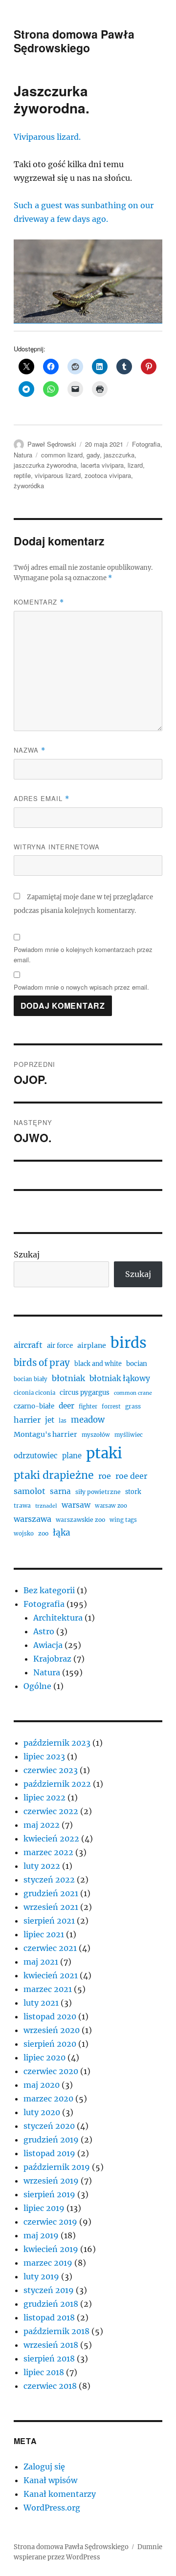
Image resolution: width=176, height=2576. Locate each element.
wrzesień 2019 (51, 2181)
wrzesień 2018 (51, 2345)
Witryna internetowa (57, 847)
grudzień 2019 (51, 2140)
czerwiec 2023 (51, 1770)
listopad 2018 (49, 2317)
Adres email (42, 798)
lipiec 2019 (44, 2208)
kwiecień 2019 (51, 2249)
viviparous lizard (58, 475)
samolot (30, 1491)
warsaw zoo (111, 1506)
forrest (111, 1407)
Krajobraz (52, 1659)
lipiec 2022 (44, 1797)
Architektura (58, 1618)
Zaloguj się (44, 2467)
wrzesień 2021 (51, 1907)
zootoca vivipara (108, 475)
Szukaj (27, 1255)
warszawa (33, 1519)
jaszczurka (119, 455)
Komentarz (39, 602)
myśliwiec (129, 1435)
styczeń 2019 (49, 2290)
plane (72, 1456)
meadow (88, 1420)
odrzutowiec (36, 1456)
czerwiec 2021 (50, 1948)
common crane (133, 1393)
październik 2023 (57, 1743)
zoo (43, 1533)
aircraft (28, 1345)
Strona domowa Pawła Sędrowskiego (74, 41)
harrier (27, 1420)
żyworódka (29, 486)
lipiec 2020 (44, 2057)
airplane (92, 1345)
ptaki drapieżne (54, 1475)
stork (133, 1492)
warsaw (76, 1505)
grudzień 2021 (51, 1893)
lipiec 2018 (44, 2372)
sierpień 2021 (49, 1921)
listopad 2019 (49, 2153)
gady (93, 455)
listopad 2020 (50, 2016)
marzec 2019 (48, 2263)
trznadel (46, 1506)
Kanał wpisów (50, 2480)
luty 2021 (41, 2003)
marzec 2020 (48, 2099)
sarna (60, 1491)
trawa (22, 1505)
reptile (22, 475)
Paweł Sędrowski (52, 444)
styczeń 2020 (49, 2126)
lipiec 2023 (44, 1756)
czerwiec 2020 (51, 2071)
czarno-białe (34, 1406)
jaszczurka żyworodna (45, 465)
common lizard (62, 455)
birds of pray (42, 1363)
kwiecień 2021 (51, 1975)
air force (60, 1346)
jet (50, 1420)
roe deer (131, 1476)
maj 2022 (42, 1825)
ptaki (104, 1453)
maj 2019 (41, 2235)
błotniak (68, 1378)
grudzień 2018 (51, 2304)
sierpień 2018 (49, 2359)
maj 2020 (42, 2085)
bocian (137, 1364)
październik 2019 (57, 2167)
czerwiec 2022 (51, 1811)
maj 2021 (41, 1962)
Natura (23, 455)
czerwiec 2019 (50, 2222)
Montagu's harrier (45, 1434)
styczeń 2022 (49, 1880)
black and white (98, 1364)
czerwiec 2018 (50, 2386)
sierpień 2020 (50, 2044)
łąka (62, 1533)
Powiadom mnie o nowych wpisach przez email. (81, 987)
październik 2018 (56, 2331)
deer (66, 1406)
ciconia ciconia (34, 1393)
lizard (135, 465)
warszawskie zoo (80, 1520)
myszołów (96, 1435)
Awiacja (48, 1645)
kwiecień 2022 (51, 1839)
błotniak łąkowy (120, 1378)
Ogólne (37, 1686)
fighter (88, 1407)
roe (105, 1476)
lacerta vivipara (102, 465)
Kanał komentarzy (60, 2494)
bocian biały (31, 1379)
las (63, 1421)
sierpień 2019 (49, 2194)
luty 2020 (42, 2112)
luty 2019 (41, 2276)
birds (129, 1343)
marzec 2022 (48, 1852)
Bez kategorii (49, 1590)
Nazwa (30, 750)
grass (133, 1406)
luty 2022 (42, 1866)
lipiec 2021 (44, 1934)
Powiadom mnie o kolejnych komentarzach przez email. (83, 954)
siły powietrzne (98, 1492)
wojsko (24, 1534)
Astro (44, 1631)
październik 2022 (57, 1784)
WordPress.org (52, 2508)
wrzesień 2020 (52, 2030)
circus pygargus (85, 1393)
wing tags (123, 1520)
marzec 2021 (48, 1989)
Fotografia (146, 444)
